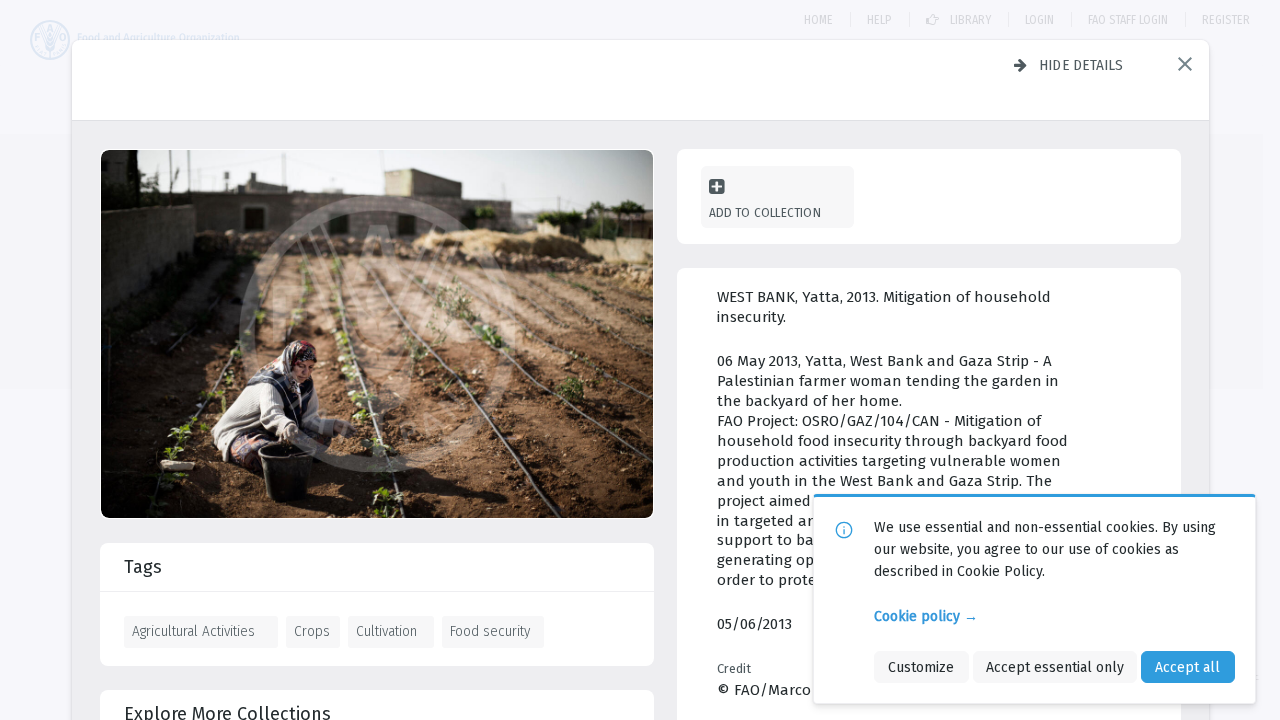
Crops (312, 631)
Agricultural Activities (193, 631)
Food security (490, 631)
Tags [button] (143, 567)
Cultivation (386, 631)
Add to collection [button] (765, 212)
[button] (1185, 64)
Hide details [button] (1081, 65)
